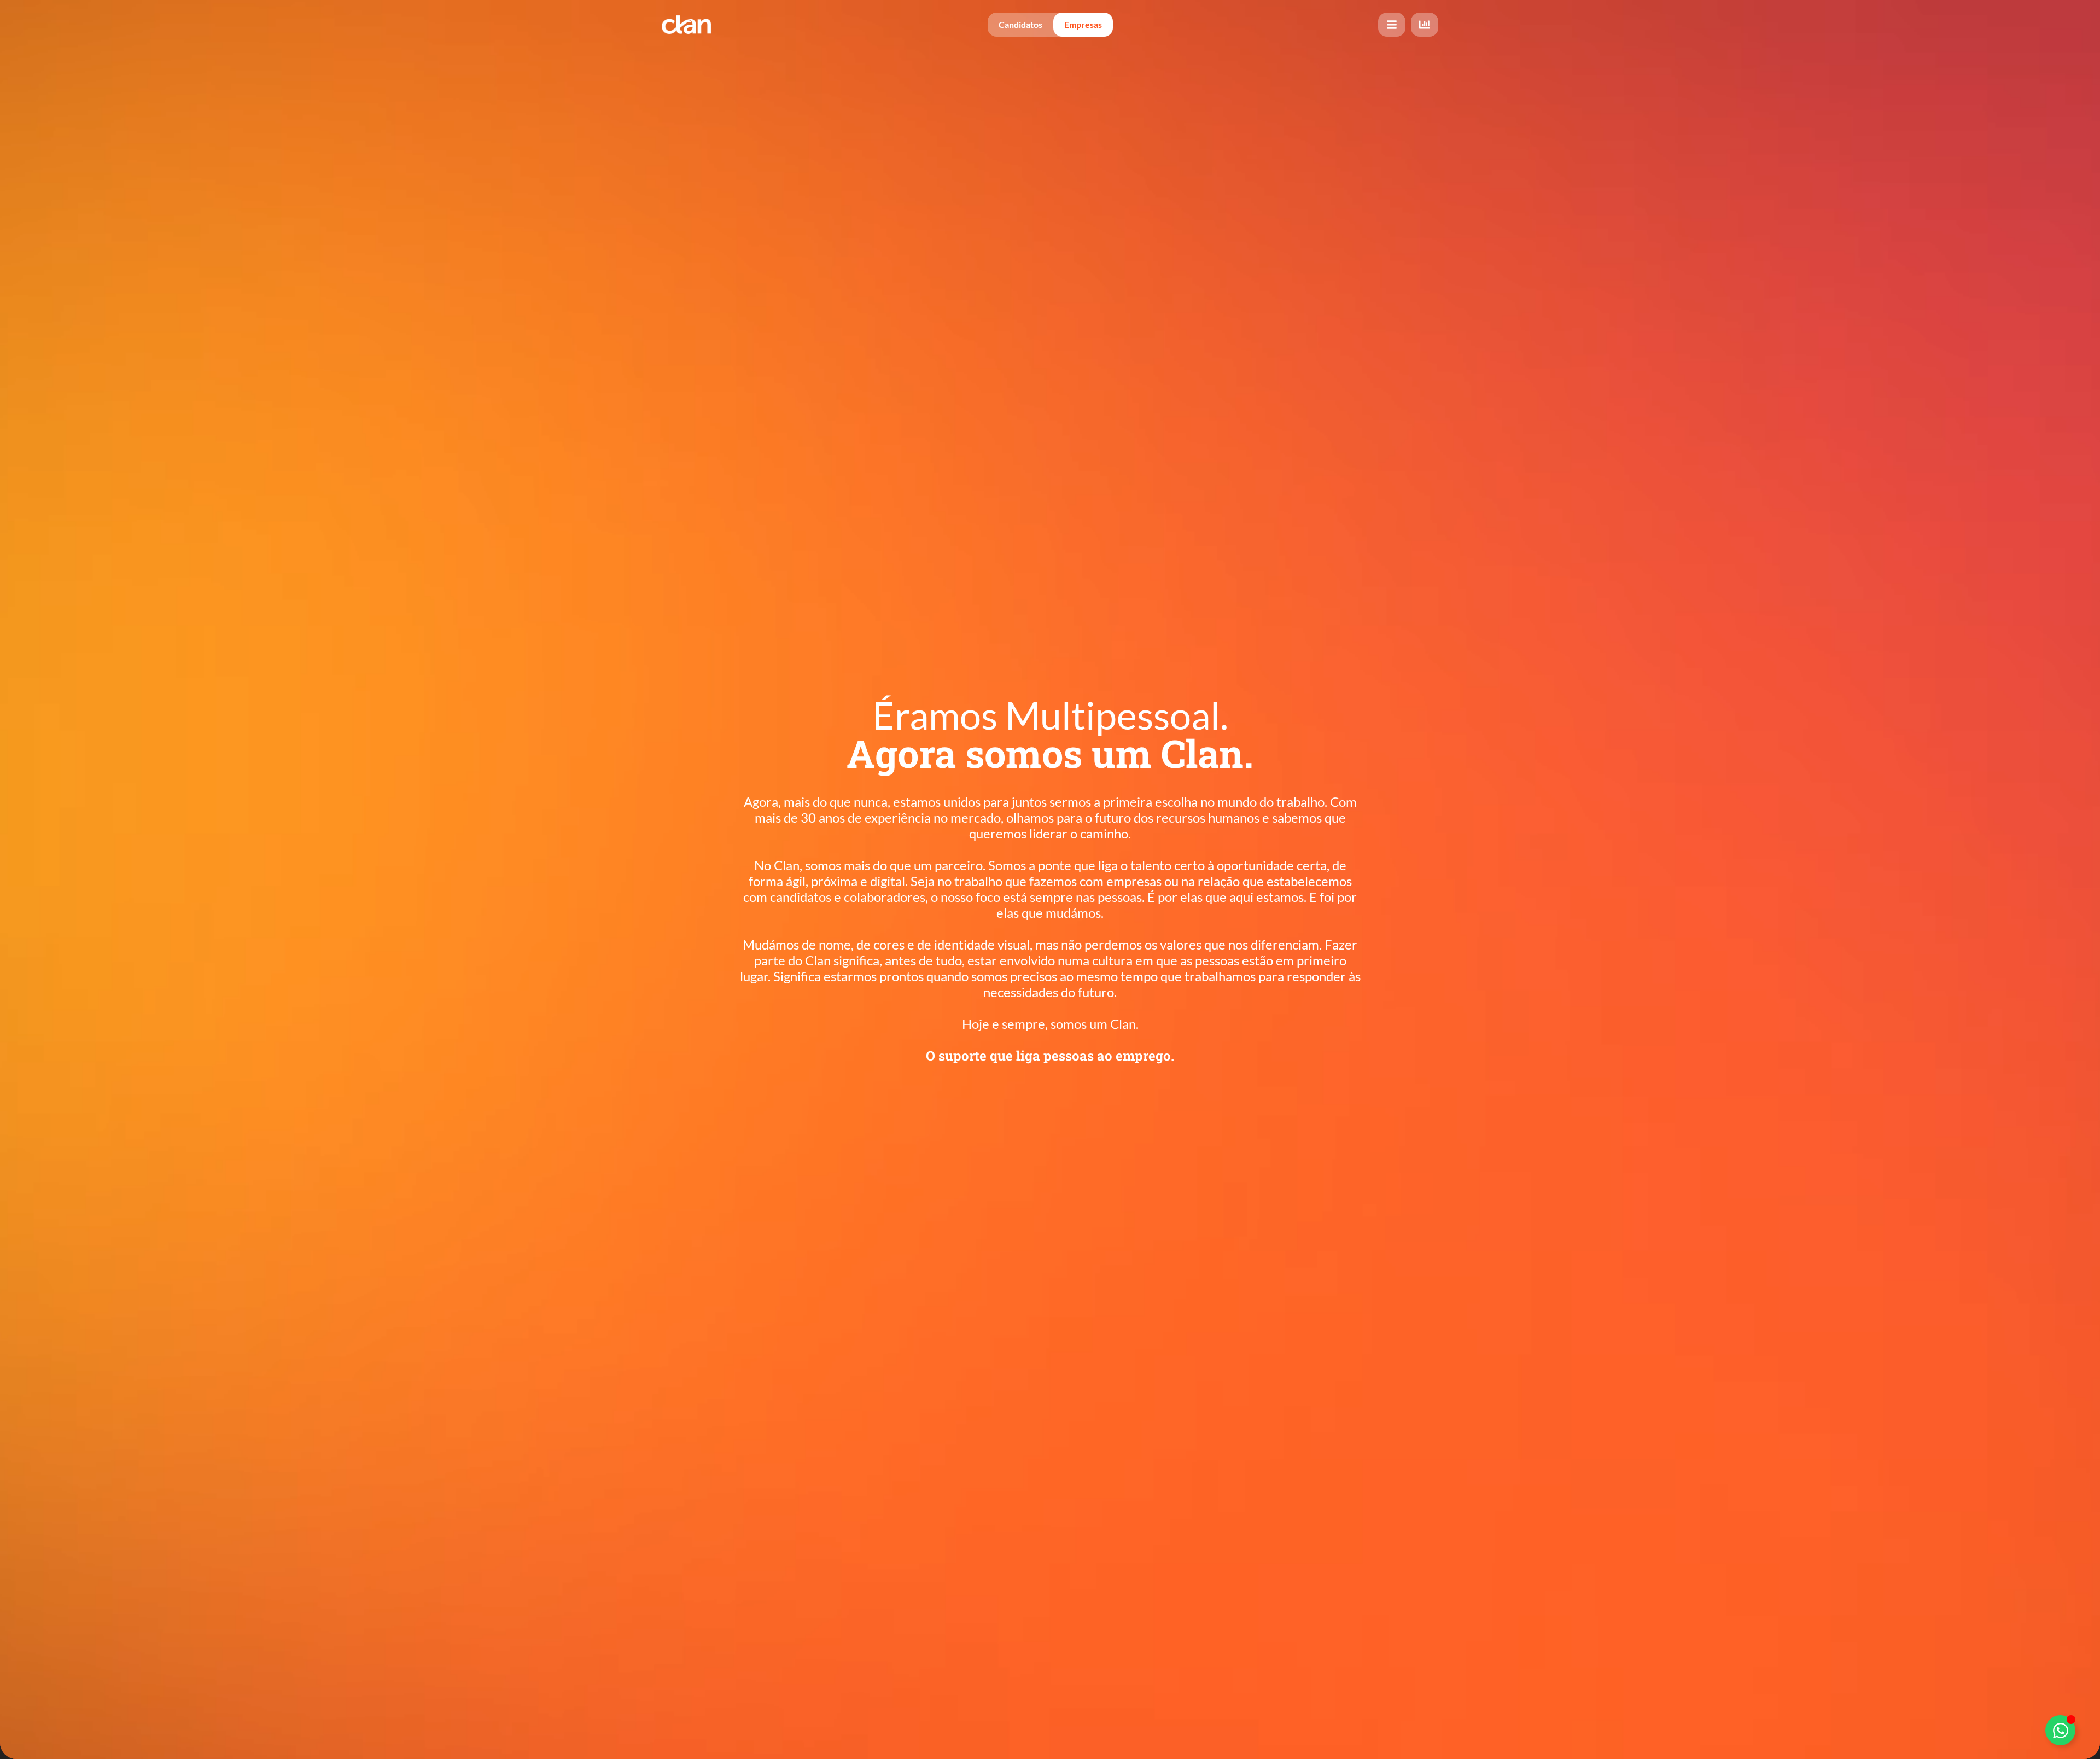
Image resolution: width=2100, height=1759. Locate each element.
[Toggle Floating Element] (2060, 1730)
